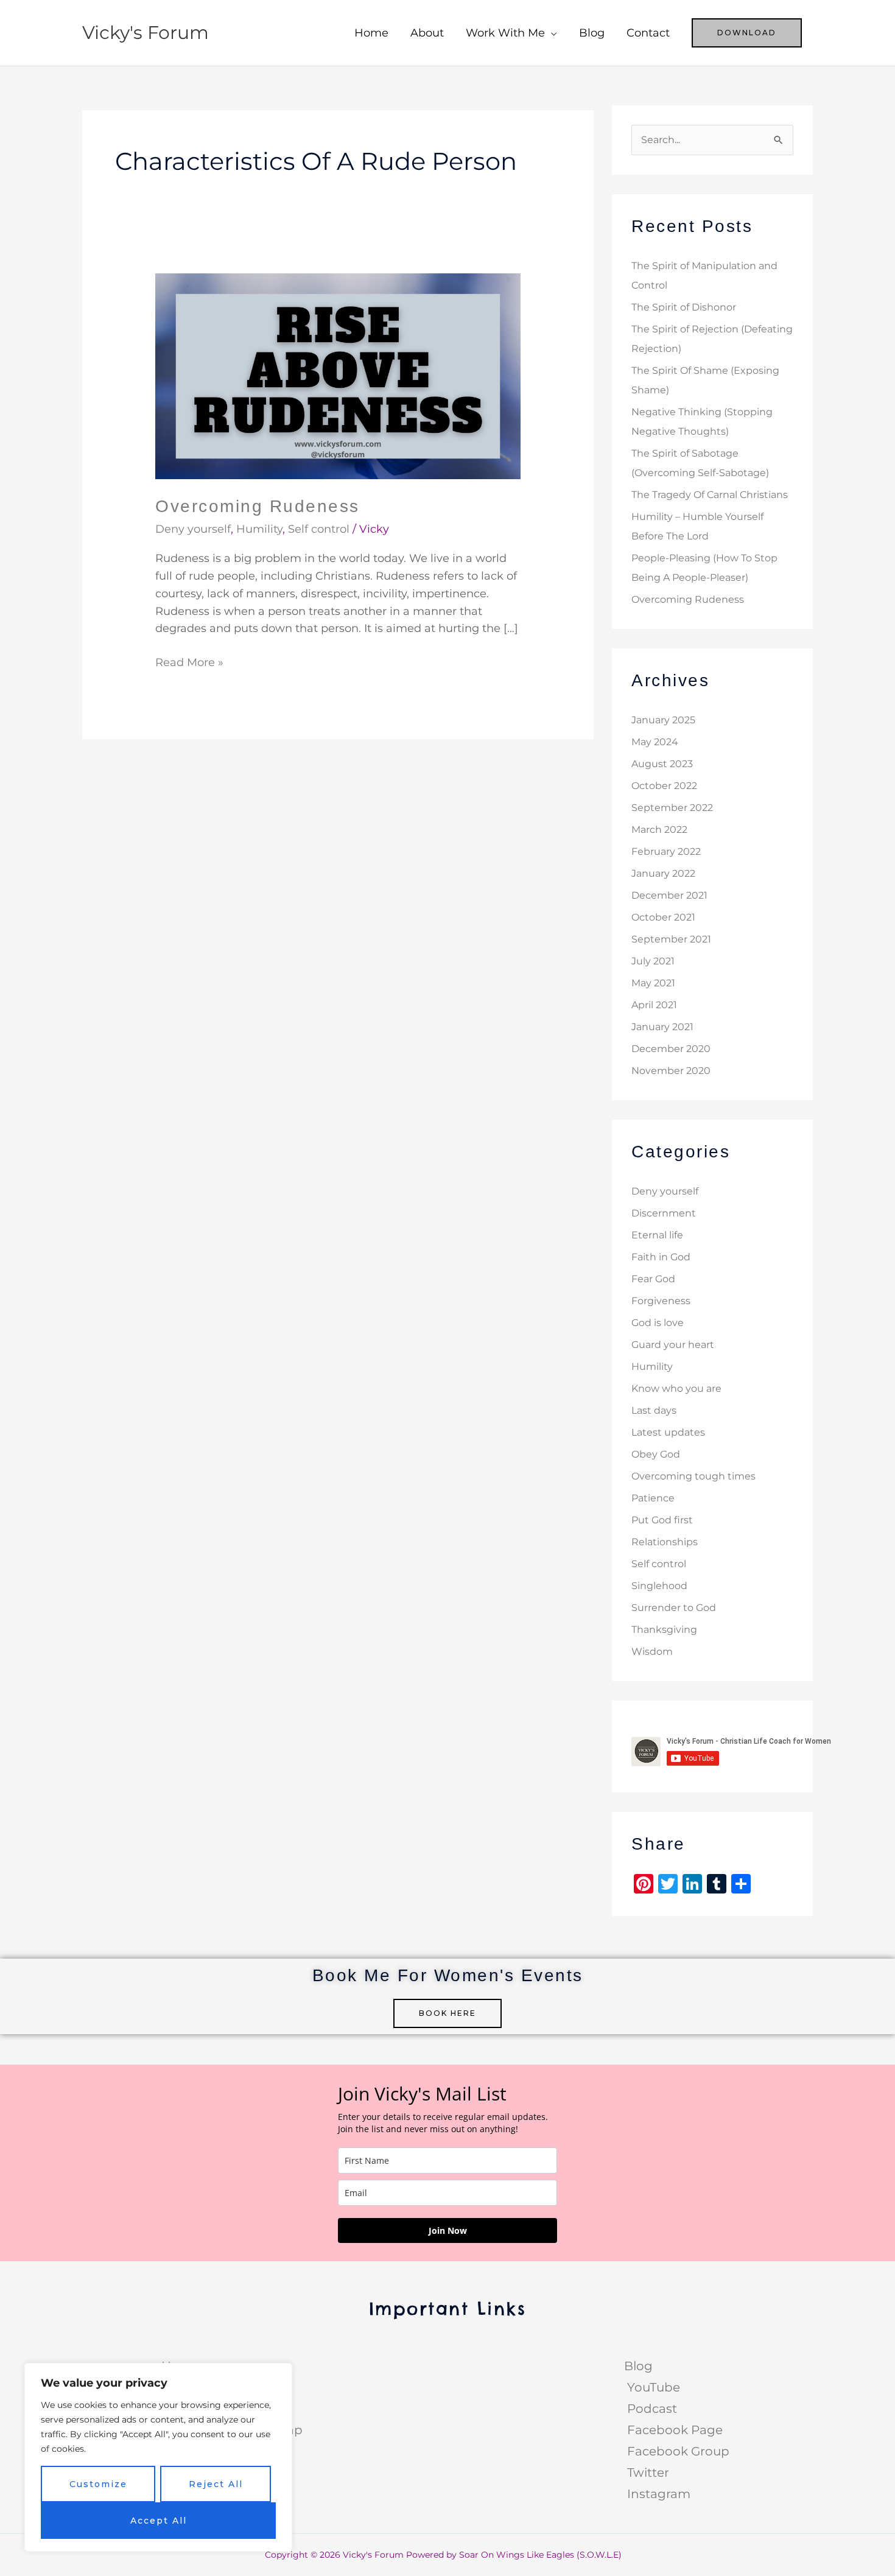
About (427, 33)
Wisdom (652, 1651)
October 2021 (663, 917)
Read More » (189, 662)
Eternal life (657, 1235)
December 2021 (669, 895)
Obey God (656, 1454)
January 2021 (662, 1027)
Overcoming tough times (693, 1476)
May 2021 (653, 983)
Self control (319, 529)
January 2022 (663, 873)
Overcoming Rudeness (258, 506)
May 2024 (655, 742)
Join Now (448, 2230)
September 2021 (671, 939)
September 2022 (672, 808)
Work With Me (505, 33)
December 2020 (671, 1049)
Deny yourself (193, 529)
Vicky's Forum (146, 33)
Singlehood (659, 1586)
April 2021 (654, 1005)
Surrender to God (674, 1608)
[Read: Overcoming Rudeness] (338, 375)
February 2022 (666, 851)
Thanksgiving (664, 1630)
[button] (747, 33)
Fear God (653, 1279)
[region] (158, 2457)
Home (371, 33)
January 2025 (663, 720)
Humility (259, 529)
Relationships (665, 1542)
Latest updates (668, 1432)
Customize (98, 2484)
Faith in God (661, 1257)
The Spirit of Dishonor (684, 307)
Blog (592, 33)
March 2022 (659, 830)
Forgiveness (661, 1301)
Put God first (662, 1520)
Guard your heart (673, 1345)
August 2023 (662, 764)
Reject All (216, 2484)
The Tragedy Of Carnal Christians (710, 495)
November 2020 (671, 1071)
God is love (658, 1323)
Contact (648, 33)
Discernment (664, 1213)
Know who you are (676, 1388)
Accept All (159, 2521)
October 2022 (664, 786)
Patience (653, 1498)
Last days (654, 1410)
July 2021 (653, 961)
